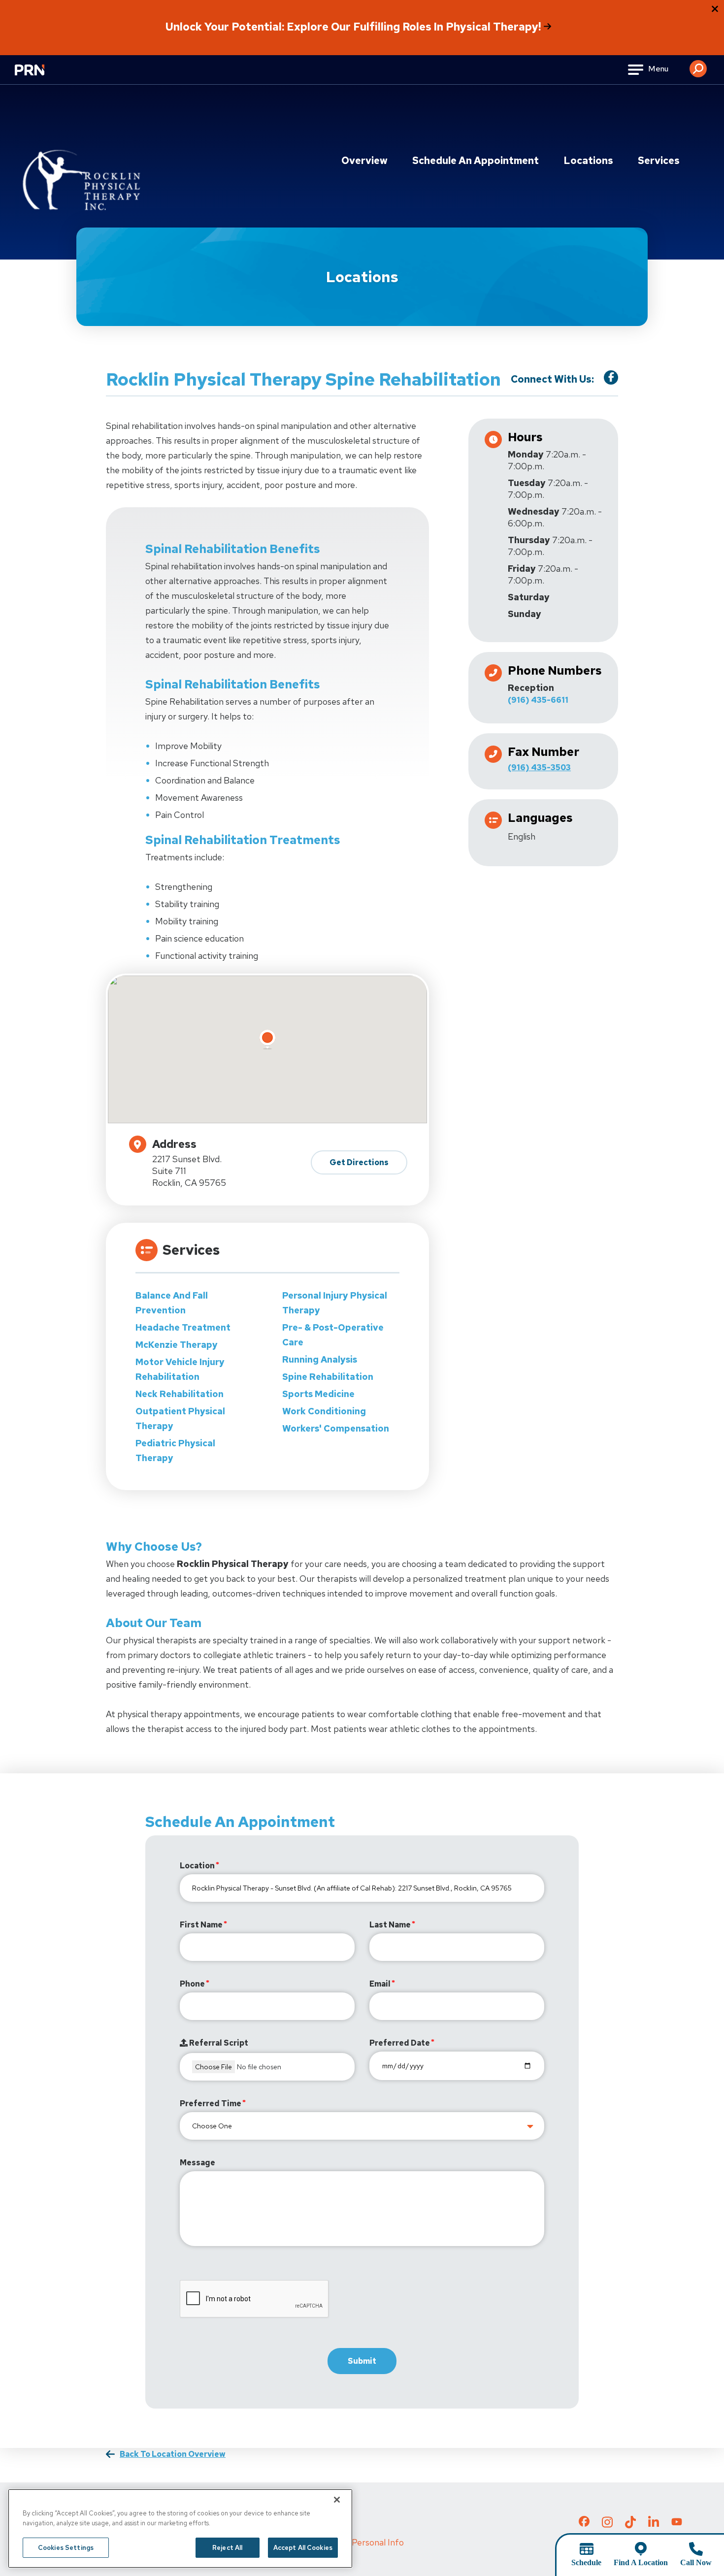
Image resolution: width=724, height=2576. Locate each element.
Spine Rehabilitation (328, 1377)
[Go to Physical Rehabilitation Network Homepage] (42, 76)
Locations (588, 161)
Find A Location (641, 2562)
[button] (698, 65)
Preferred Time (211, 2103)
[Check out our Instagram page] (607, 2525)
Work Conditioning (324, 1411)
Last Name (390, 1925)
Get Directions (359, 1162)
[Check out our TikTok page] (630, 2525)
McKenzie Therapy (177, 1345)
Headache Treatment (183, 1327)
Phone (192, 1984)
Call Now (696, 2562)
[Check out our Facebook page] (584, 2523)
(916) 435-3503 (539, 767)
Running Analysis (320, 1359)
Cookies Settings (66, 2548)
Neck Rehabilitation (180, 1394)
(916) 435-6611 (538, 700)
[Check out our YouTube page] (677, 2523)
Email (380, 1984)
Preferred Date (400, 2043)
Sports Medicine (318, 1394)
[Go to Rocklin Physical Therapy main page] (81, 166)
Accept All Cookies (303, 2548)
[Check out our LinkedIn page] (654, 2525)
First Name (201, 1925)
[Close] (337, 2500)
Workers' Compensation (336, 1428)
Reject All (227, 2548)
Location (197, 1866)
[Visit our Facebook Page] (611, 377)
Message (197, 2163)
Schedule (586, 2562)
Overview (364, 161)
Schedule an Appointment (476, 161)
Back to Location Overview (173, 2454)
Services (659, 161)
